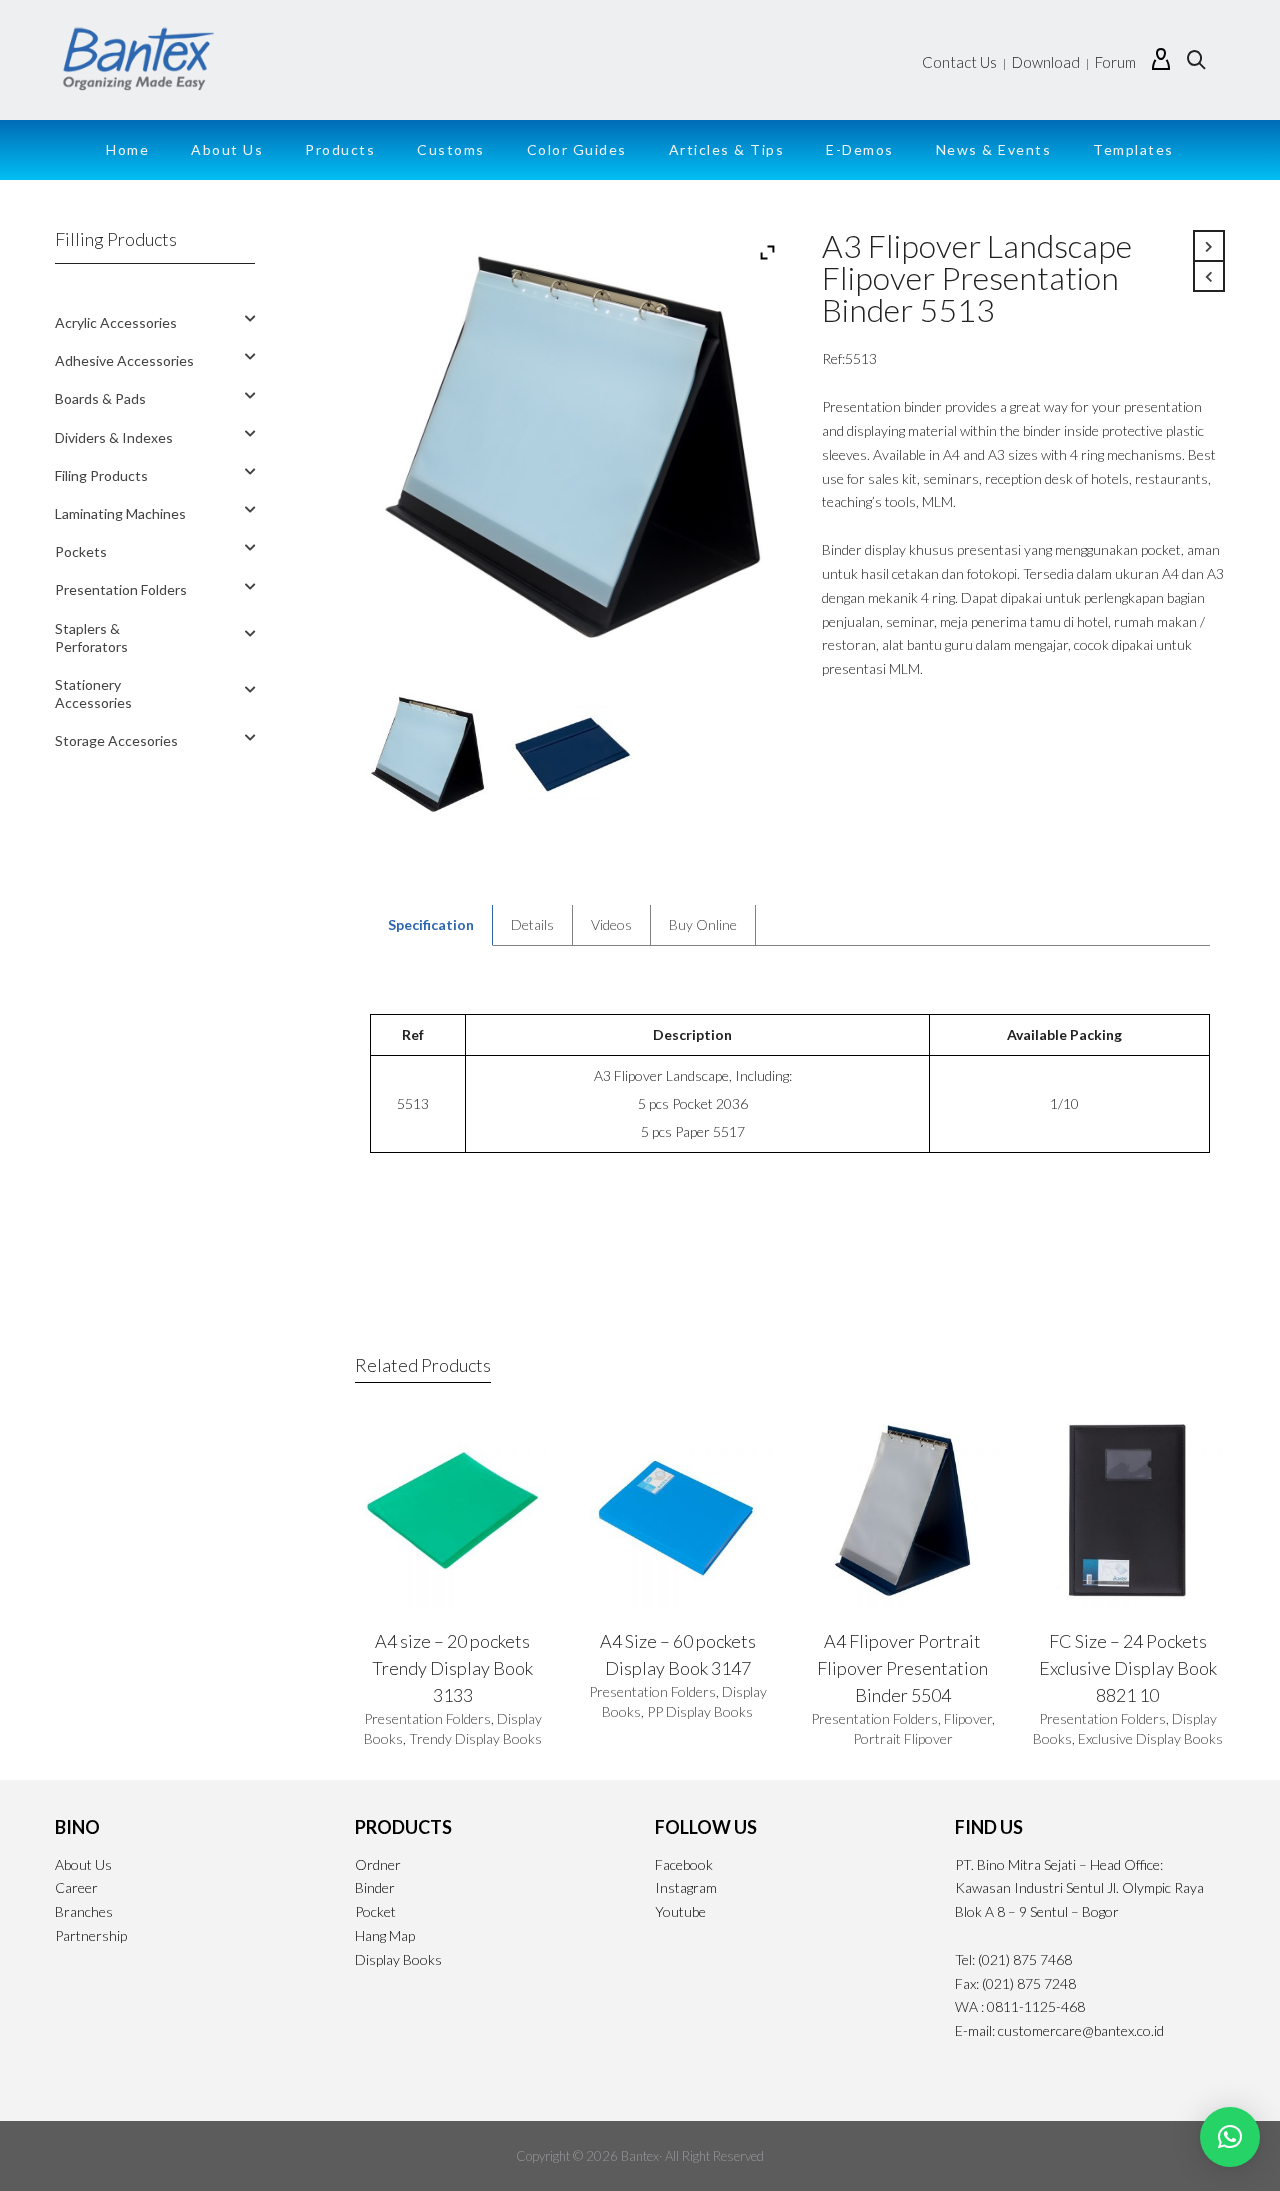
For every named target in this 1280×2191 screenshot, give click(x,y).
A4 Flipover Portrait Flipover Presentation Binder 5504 (902, 1668)
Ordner (378, 1864)
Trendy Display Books (475, 1738)
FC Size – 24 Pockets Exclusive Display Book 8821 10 (1128, 1668)
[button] (1230, 2137)
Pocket (375, 1911)
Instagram (686, 1887)
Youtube (680, 1911)
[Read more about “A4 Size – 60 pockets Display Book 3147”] (626, 1562)
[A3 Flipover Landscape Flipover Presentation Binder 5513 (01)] (427, 754)
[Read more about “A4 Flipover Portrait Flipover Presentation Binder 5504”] (851, 1562)
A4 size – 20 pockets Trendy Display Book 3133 (452, 1668)
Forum (1115, 62)
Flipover (968, 1718)
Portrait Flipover (903, 1738)
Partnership (91, 1935)
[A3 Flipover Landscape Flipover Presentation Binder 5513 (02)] (572, 754)
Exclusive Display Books (1150, 1738)
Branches (84, 1911)
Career (76, 1887)
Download (1046, 62)
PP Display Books (700, 1711)
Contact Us (959, 62)
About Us (83, 1864)
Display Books (398, 1959)
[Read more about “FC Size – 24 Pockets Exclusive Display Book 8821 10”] (1076, 1562)
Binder (375, 1887)
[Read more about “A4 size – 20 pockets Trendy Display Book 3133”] (401, 1562)
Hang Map (385, 1935)
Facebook (684, 1864)
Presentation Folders (427, 1718)
